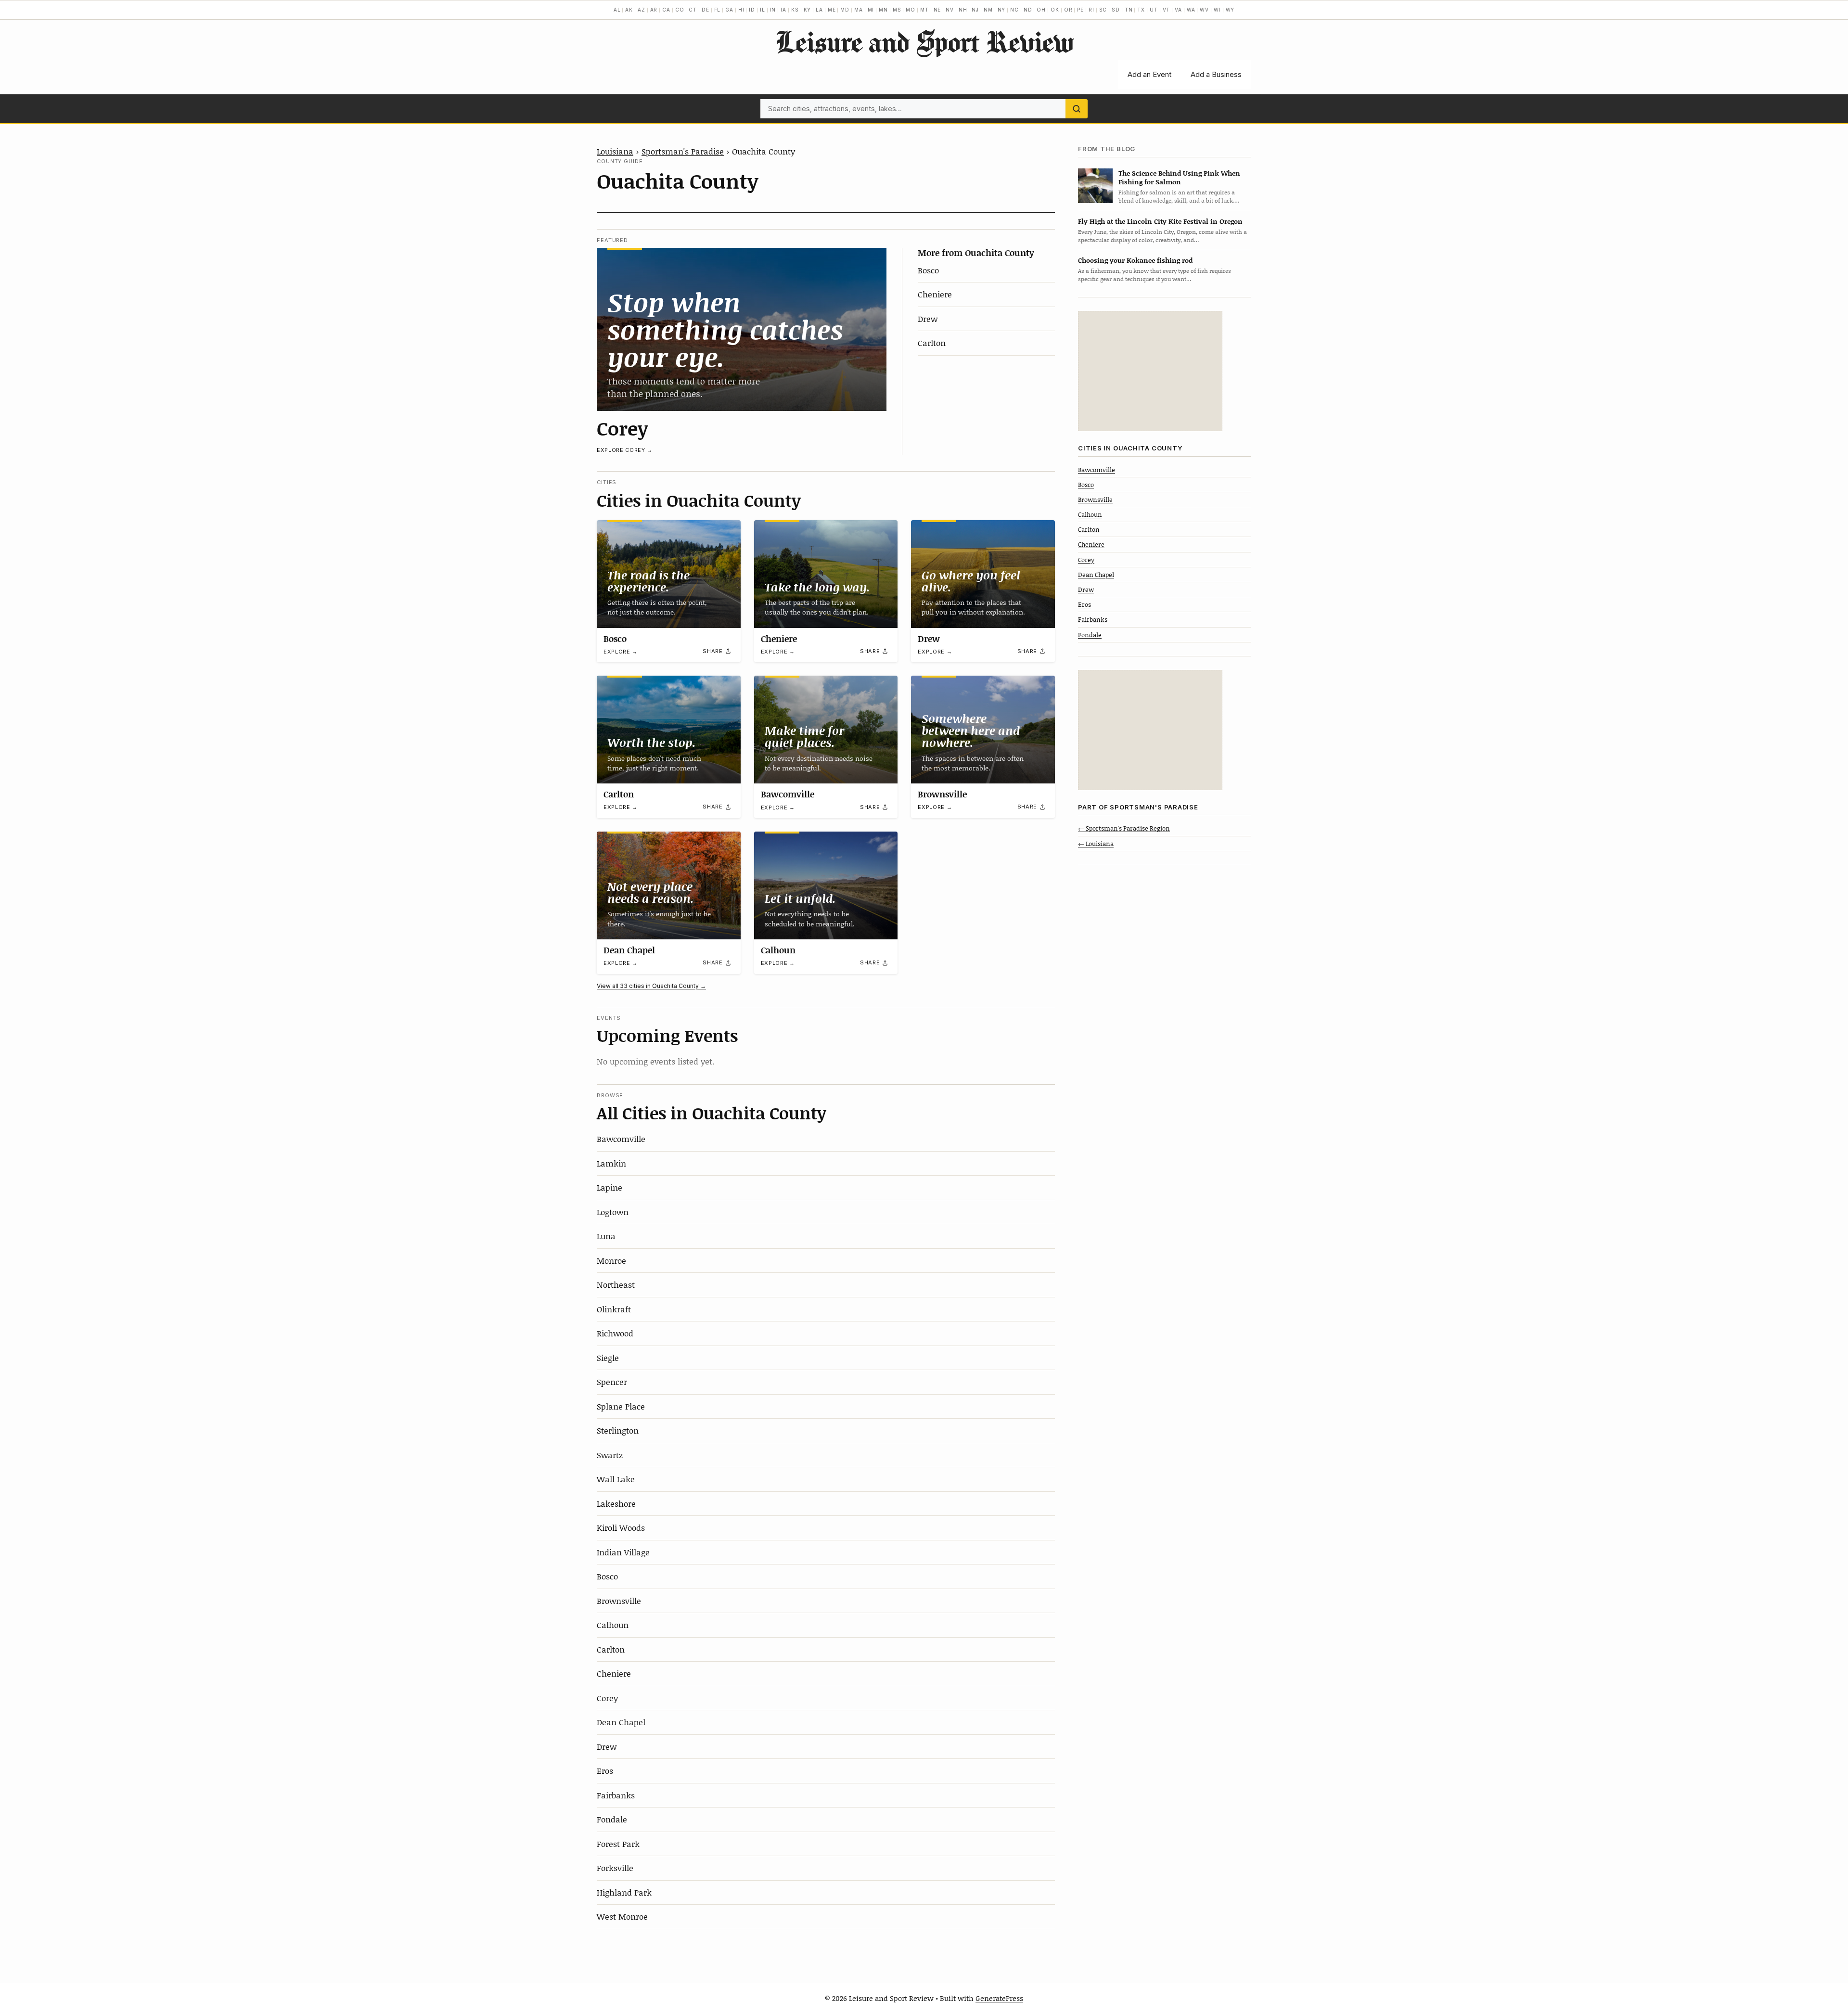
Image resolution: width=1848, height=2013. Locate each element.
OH (1041, 10)
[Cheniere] (826, 574)
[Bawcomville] (826, 730)
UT (1154, 10)
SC (1103, 10)
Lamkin (611, 1163)
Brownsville (942, 794)
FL (718, 10)
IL (763, 10)
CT (693, 10)
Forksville (615, 1868)
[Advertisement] (1150, 371)
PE (1080, 10)
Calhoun (778, 950)
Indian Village (623, 1552)
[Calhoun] (826, 885)
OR (1068, 10)
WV (1204, 10)
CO (680, 10)
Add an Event (1149, 74)
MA (859, 10)
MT (924, 10)
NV (950, 10)
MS (897, 10)
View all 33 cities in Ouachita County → (651, 986)
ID (752, 10)
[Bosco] (669, 574)
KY (808, 10)
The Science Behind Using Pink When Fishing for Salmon (1179, 177)
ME (832, 10)
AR (654, 10)
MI (871, 10)
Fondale (612, 1819)
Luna (606, 1236)
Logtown (613, 1212)
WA (1191, 10)
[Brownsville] (983, 730)
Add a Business (1216, 74)
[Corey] (742, 329)
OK (1055, 10)
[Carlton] (669, 730)
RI (1091, 10)
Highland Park (624, 1892)
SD (1116, 10)
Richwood (615, 1333)
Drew (928, 319)
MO (911, 10)
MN (883, 10)
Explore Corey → (625, 450)
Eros (605, 1770)
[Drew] (983, 574)
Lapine (610, 1187)
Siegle (608, 1358)
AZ (642, 10)
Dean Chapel (629, 950)
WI (1217, 10)
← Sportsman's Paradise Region (1124, 828)
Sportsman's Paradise (683, 151)
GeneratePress (999, 1998)
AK (629, 10)
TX (1141, 10)
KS (795, 10)
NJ (975, 10)
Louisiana (615, 151)
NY (1002, 10)
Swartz (610, 1455)
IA (783, 10)
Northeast (616, 1284)
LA (819, 10)
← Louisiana (1096, 843)
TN (1129, 10)
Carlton (932, 343)
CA (666, 10)
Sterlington (618, 1430)
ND (1028, 10)
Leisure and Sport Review (924, 41)
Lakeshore (616, 1503)
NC (1014, 10)
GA (729, 10)
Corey (622, 428)
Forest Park (618, 1844)
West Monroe (622, 1916)
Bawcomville (788, 794)
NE (937, 10)
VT (1167, 10)
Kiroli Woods (621, 1527)
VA (1178, 10)
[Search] (1077, 109)
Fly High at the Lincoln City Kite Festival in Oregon (1160, 221)
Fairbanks (616, 1795)
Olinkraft (614, 1309)
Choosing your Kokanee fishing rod (1135, 260)
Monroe (611, 1260)
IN (773, 10)
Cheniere (935, 294)
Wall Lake (616, 1479)
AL (617, 10)
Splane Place (621, 1406)
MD (845, 10)
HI (741, 10)
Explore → (621, 652)
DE (706, 10)
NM (988, 10)
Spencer (612, 1382)
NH (963, 10)
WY (1230, 10)
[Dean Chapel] (669, 885)
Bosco (928, 270)
